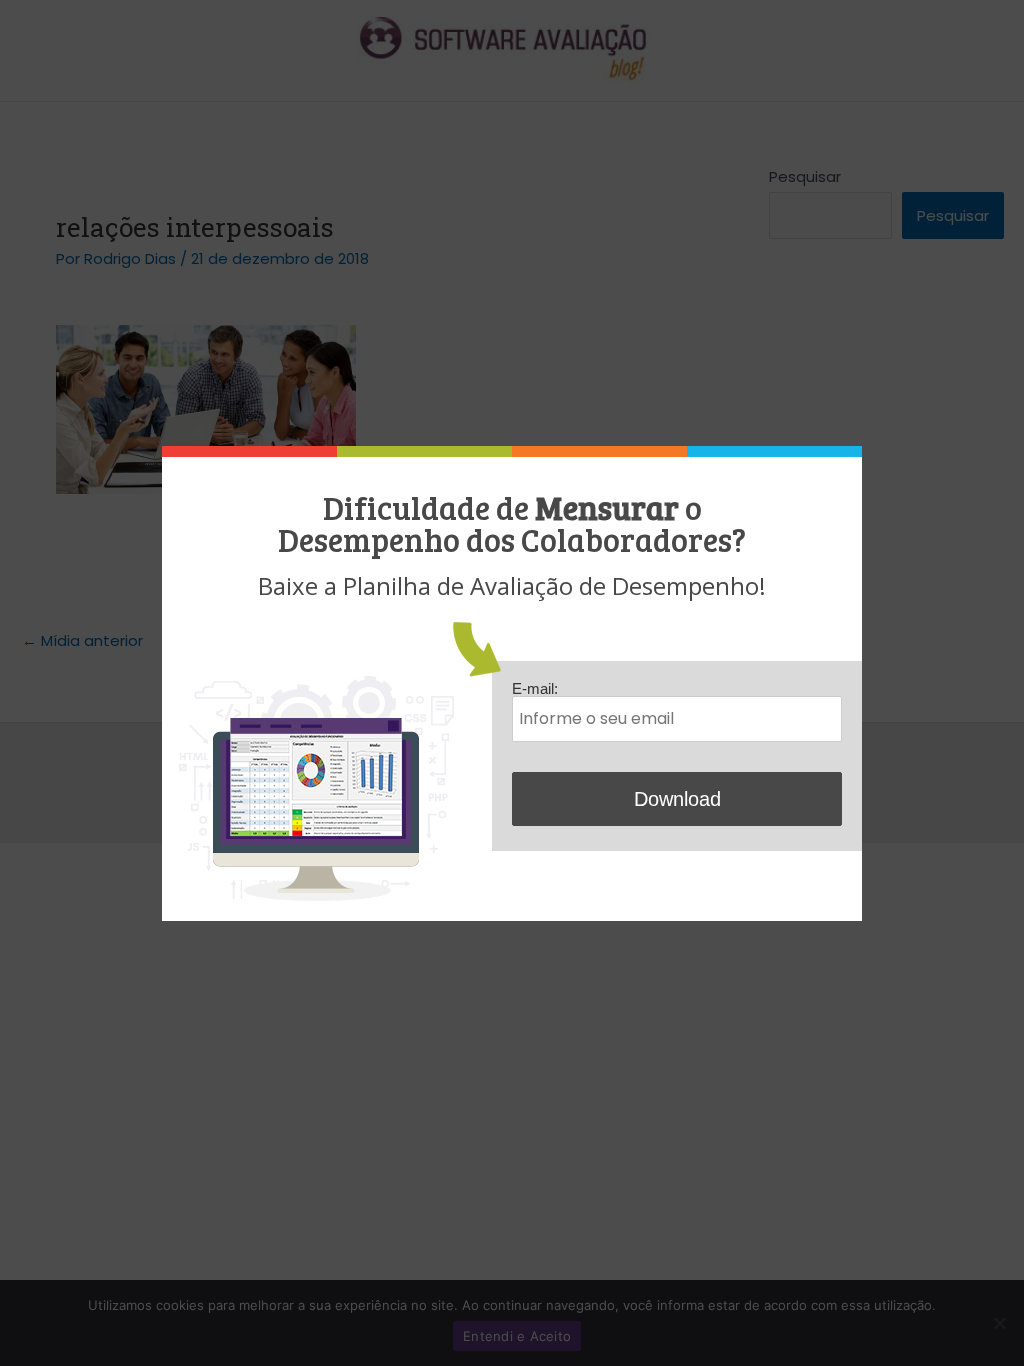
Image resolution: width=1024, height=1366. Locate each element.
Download (677, 799)
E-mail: (535, 688)
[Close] (856, 451)
